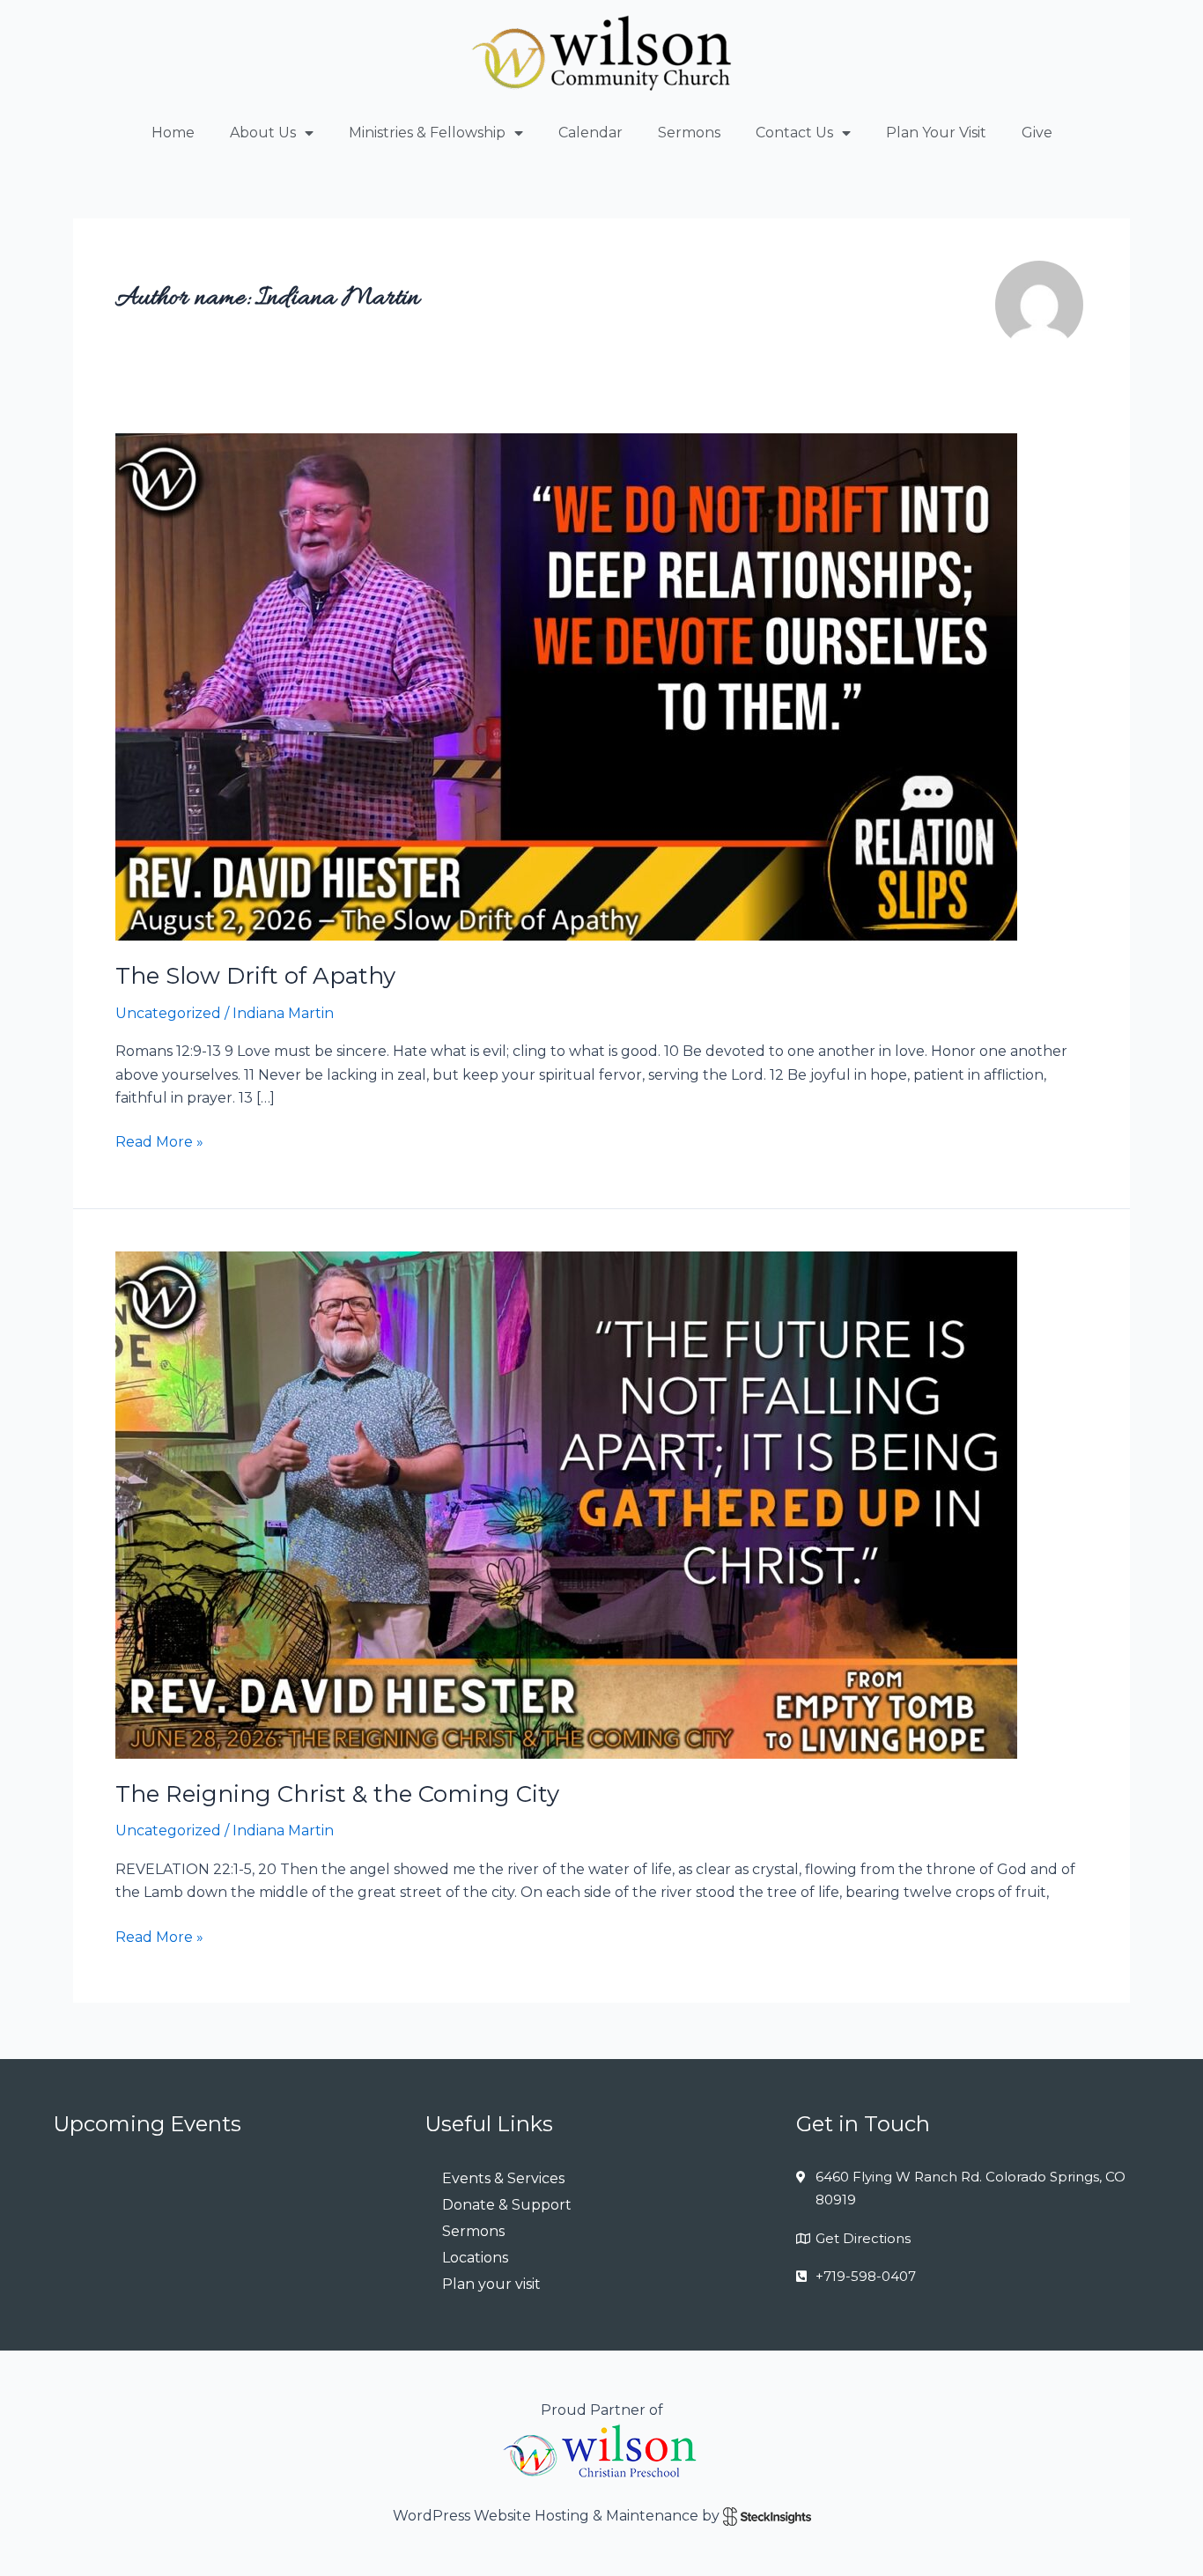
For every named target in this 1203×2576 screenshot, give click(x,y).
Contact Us (794, 133)
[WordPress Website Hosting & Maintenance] (767, 2516)
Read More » (159, 1140)
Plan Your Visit (936, 133)
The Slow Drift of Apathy (255, 976)
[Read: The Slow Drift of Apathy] (566, 686)
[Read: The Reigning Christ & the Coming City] (566, 1504)
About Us (263, 133)
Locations (475, 2258)
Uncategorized (168, 1013)
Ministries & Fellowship (427, 133)
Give (1037, 133)
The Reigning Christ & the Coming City (337, 1794)
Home (173, 133)
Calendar (590, 133)
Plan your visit (491, 2284)
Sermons (689, 133)
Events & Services (503, 2178)
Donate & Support (507, 2205)
